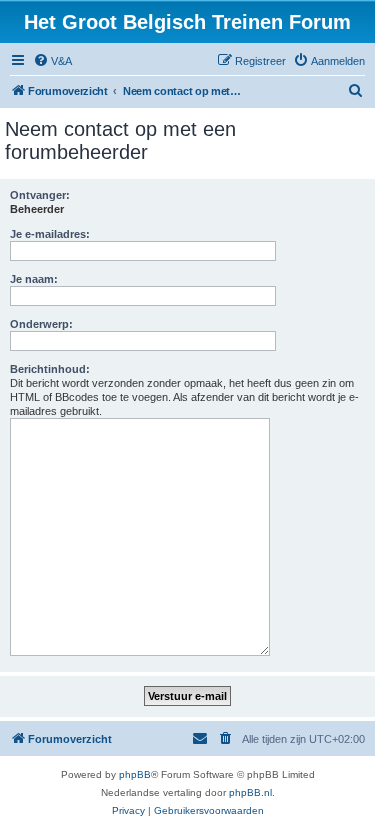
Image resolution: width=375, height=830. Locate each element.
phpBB (135, 774)
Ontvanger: (40, 195)
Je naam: (34, 279)
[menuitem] (52, 61)
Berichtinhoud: (50, 369)
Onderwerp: (41, 324)
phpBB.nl (250, 792)
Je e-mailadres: (50, 234)
